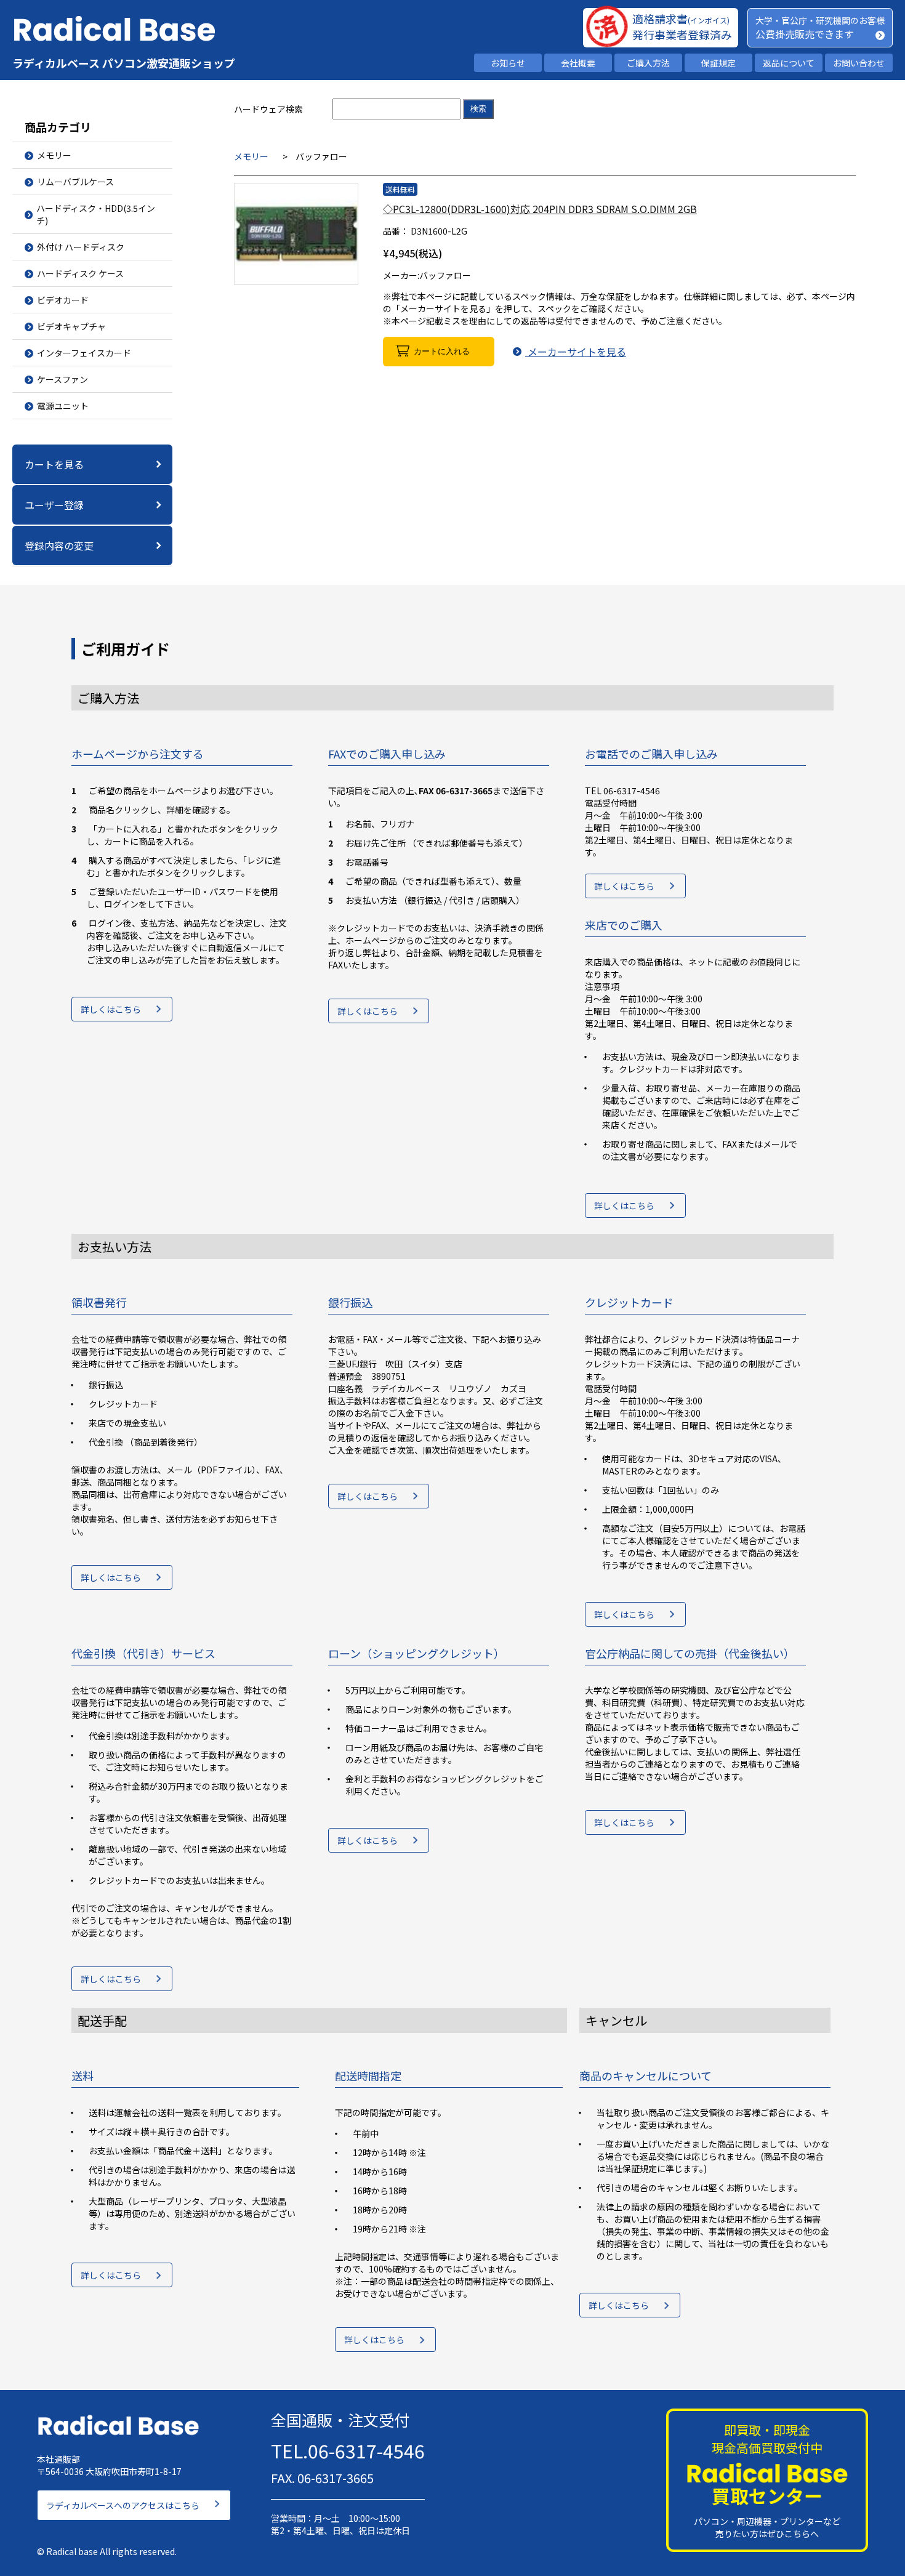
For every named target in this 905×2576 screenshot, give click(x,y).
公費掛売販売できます (805, 34)
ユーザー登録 (54, 505)
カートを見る (54, 464)
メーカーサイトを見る (576, 352)
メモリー (251, 156)
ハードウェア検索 (268, 109)
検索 (478, 109)
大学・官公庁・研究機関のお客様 (820, 20)
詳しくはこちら (111, 1009)
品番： (396, 231)
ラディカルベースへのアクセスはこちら (123, 2505)
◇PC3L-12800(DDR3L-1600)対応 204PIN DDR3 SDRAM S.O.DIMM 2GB (540, 209)
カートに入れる (442, 351)
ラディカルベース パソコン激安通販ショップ (124, 63)
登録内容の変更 (59, 545)
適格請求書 (681, 18)
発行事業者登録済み (682, 34)
